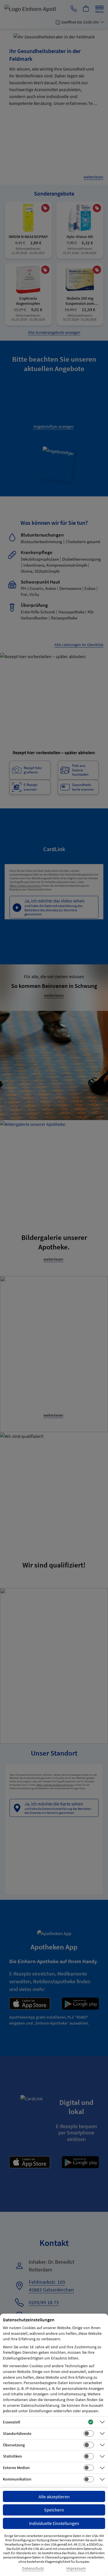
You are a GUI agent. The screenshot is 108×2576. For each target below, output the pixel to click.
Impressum (76, 2568)
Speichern (54, 2510)
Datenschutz (33, 2568)
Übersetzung (14, 2445)
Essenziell (12, 2422)
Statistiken (12, 2456)
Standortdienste (17, 2433)
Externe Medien (16, 2468)
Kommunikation (17, 2479)
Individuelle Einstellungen (54, 2523)
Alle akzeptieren (54, 2497)
